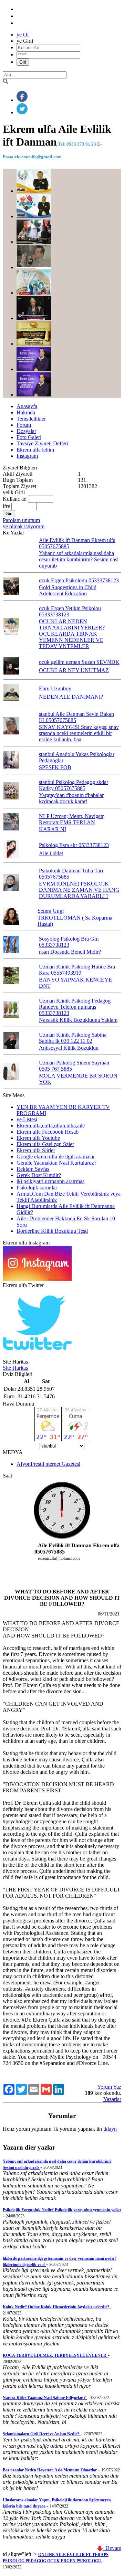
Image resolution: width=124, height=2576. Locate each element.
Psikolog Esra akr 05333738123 (74, 845)
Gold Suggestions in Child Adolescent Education (68, 590)
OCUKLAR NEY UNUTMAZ (74, 670)
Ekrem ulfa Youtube (38, 1138)
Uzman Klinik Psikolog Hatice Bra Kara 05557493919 (77, 970)
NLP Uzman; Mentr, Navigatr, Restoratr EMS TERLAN (72, 819)
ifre (6, 506)
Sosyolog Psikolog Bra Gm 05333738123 (69, 942)
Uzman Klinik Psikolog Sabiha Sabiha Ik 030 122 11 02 (73, 1038)
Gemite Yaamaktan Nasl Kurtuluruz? (56, 1163)
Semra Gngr (51, 911)
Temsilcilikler (31, 419)
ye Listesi (27, 1119)
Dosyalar (26, 431)
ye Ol (23, 35)
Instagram (27, 456)
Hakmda (26, 412)
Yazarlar (112, 2099)
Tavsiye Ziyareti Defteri (42, 443)
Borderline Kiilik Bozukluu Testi (52, 1231)
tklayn (110, 2129)
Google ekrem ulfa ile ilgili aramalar (56, 1157)
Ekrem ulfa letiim (35, 450)
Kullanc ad (15, 499)
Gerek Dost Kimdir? (39, 1175)
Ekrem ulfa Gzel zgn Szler (45, 1144)
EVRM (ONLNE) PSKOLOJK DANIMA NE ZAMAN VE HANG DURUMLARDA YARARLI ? (79, 890)
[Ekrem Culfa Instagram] (37, 1279)
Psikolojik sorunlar (37, 1188)
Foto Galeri (29, 437)
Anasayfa (27, 406)
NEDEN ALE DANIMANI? (71, 697)
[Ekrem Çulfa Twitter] (37, 1355)
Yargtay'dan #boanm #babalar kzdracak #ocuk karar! (71, 798)
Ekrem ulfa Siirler (36, 1150)
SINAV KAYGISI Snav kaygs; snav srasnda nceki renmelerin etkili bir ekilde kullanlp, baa (79, 733)
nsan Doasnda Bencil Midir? (70, 952)
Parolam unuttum (21, 520)
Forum (24, 425)
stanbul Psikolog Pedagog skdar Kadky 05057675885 (74, 785)
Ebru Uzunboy (55, 688)
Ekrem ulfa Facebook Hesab (48, 1132)
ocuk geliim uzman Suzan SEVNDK (79, 662)
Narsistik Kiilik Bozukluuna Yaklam (78, 1020)
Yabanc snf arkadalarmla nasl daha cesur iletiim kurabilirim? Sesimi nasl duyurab (79, 559)
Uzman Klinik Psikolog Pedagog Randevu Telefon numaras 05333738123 (75, 1007)
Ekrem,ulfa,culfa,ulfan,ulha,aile (51, 1126)
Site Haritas (15, 1368)
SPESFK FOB (55, 767)
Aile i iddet (51, 853)
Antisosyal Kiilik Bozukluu (69, 1048)
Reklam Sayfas (33, 1169)
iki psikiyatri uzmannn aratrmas (50, 1181)
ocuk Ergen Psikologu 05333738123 (79, 580)
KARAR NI (53, 829)
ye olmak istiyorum (24, 526)
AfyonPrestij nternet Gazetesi (48, 1464)
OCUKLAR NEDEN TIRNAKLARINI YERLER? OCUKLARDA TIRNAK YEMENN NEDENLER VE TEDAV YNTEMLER (72, 634)
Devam (112, 2548)
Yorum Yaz (109, 2087)
